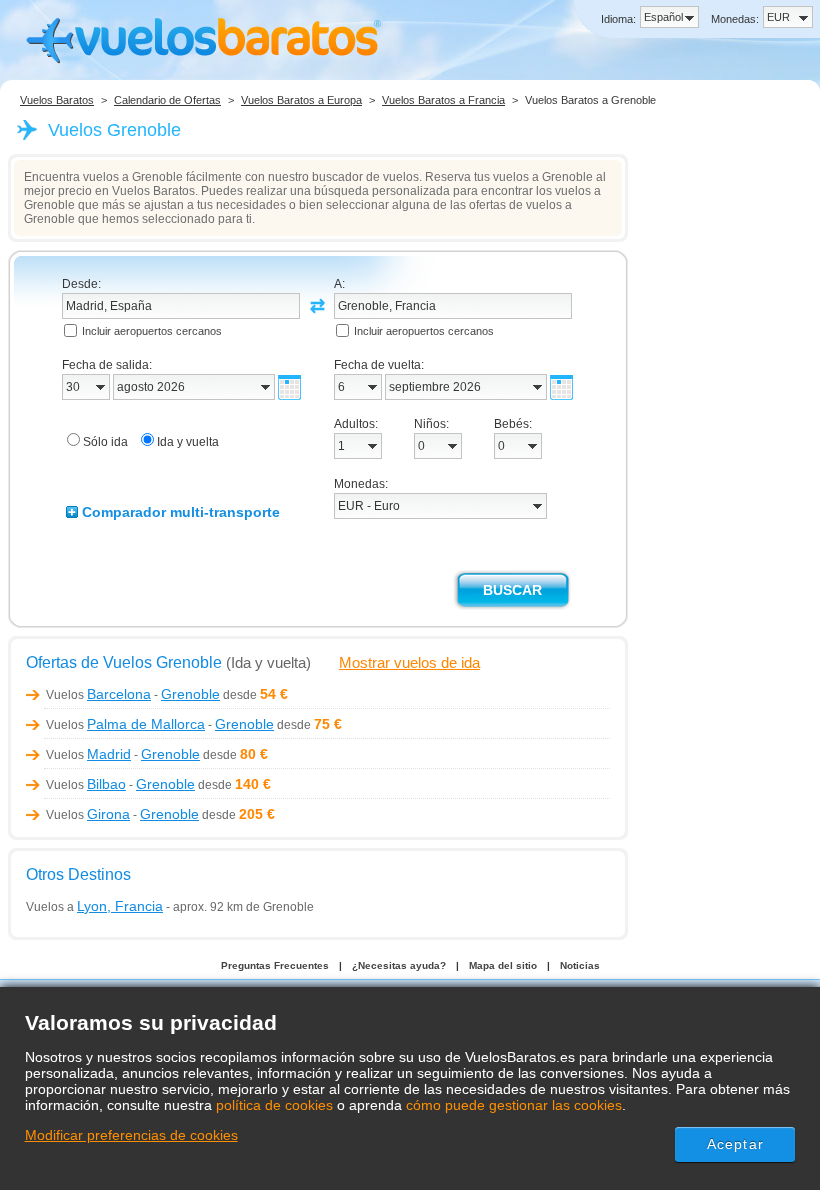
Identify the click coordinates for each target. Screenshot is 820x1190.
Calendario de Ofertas (167, 100)
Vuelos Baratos (57, 100)
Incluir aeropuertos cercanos (152, 331)
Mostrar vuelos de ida (409, 662)
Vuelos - (133, 695)
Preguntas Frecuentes (275, 965)
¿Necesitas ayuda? (399, 965)
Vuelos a (94, 907)
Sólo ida (105, 442)
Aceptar (735, 1144)
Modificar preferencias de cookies (131, 1135)
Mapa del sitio (503, 965)
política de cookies (274, 1105)
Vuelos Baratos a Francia (443, 100)
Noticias (580, 965)
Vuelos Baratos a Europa (301, 100)
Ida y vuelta (188, 442)
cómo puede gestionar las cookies (514, 1105)
